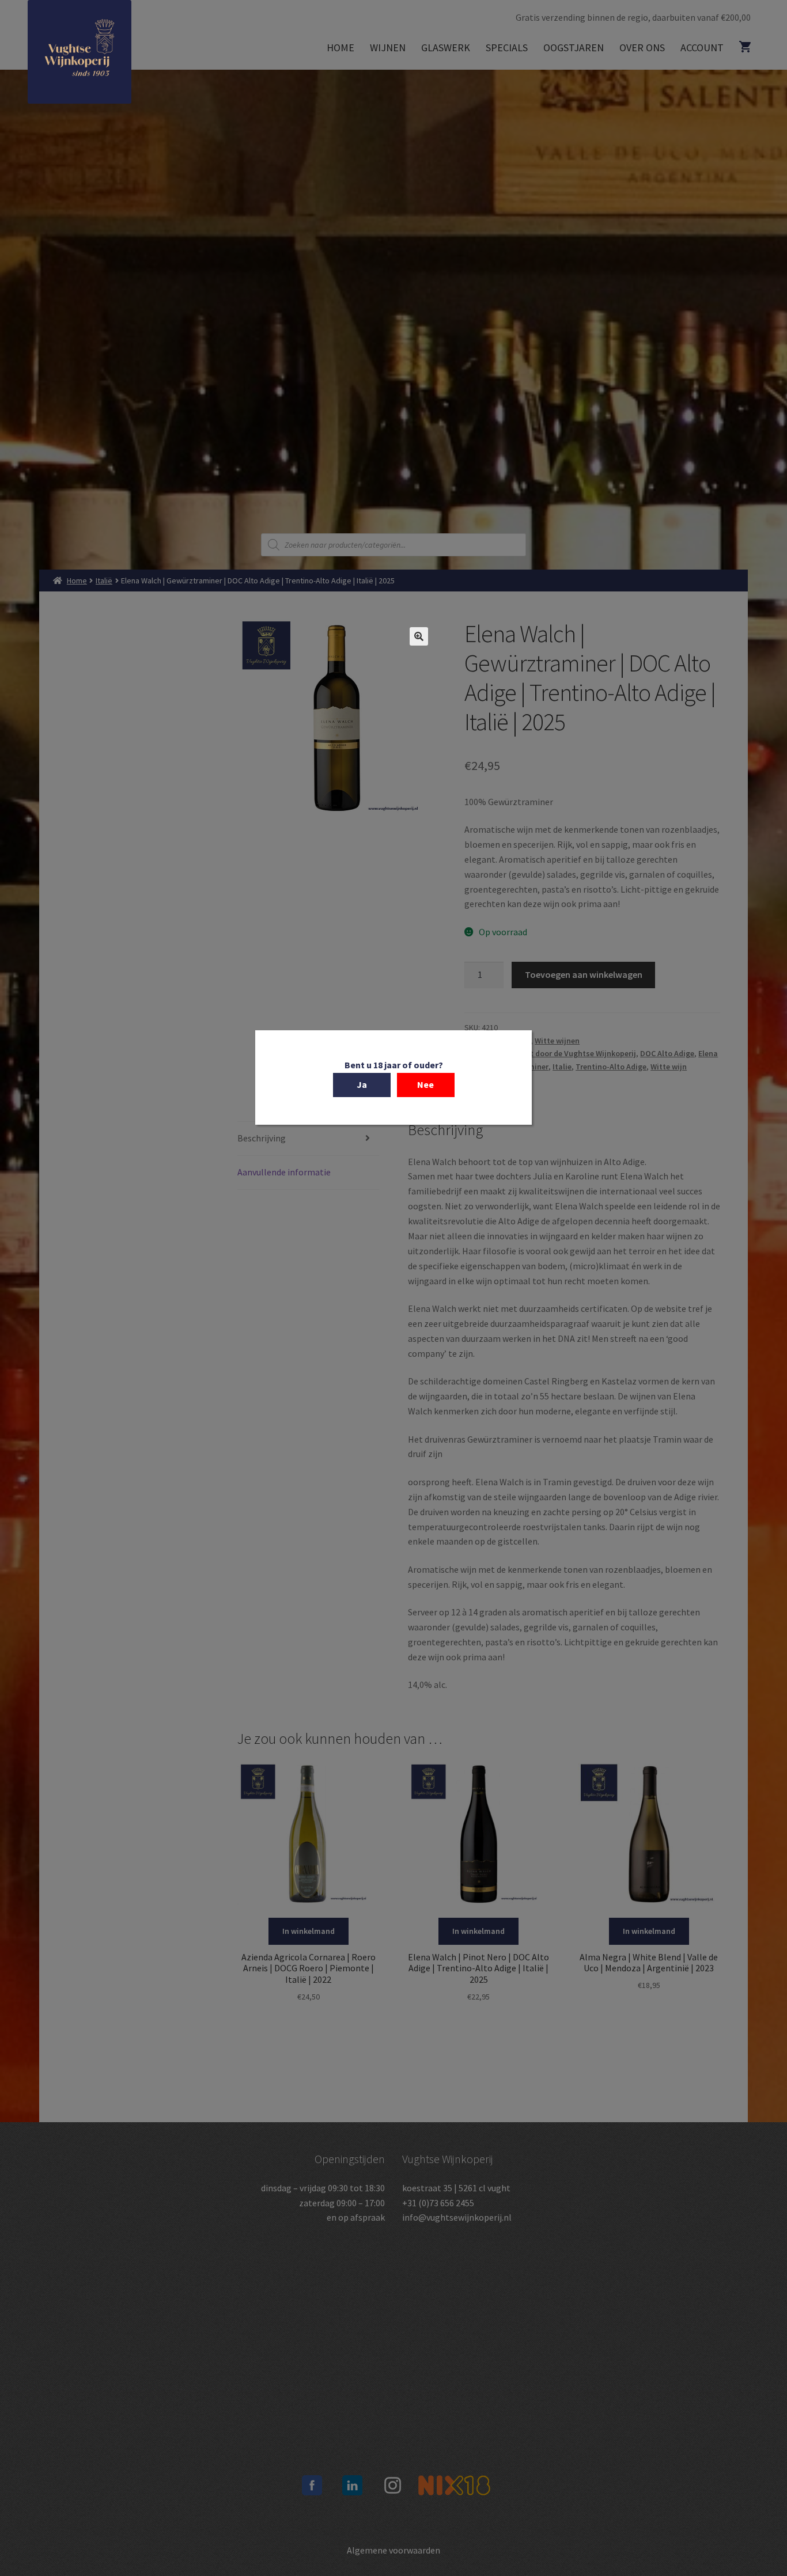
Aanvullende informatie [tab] (284, 1172)
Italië (104, 581)
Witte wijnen (557, 1041)
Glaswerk (446, 48)
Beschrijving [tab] (262, 1138)
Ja (362, 1084)
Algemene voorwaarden (393, 2550)
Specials (507, 48)
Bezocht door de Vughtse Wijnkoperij (570, 1053)
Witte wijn (669, 1067)
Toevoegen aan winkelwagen (584, 974)
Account (702, 48)
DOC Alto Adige (667, 1053)
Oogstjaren (574, 48)
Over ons (642, 48)
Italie (562, 1067)
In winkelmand (309, 1931)
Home (340, 48)
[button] (419, 636)
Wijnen (388, 48)
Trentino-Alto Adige (611, 1067)
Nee (425, 1084)
